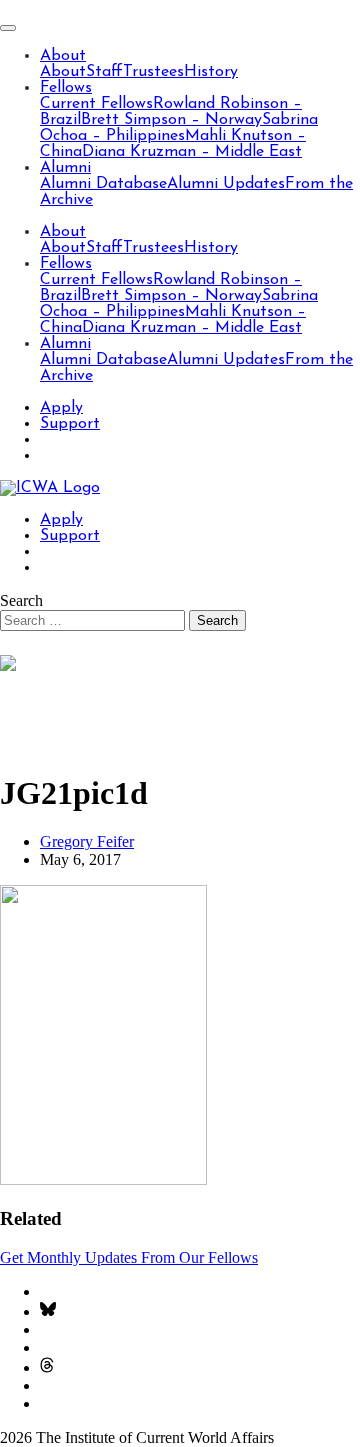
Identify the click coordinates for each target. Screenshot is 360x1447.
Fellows (66, 88)
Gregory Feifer (87, 841)
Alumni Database (103, 184)
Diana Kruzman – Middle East (192, 152)
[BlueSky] (48, 1311)
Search (21, 600)
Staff (104, 72)
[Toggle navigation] (8, 28)
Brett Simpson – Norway (171, 120)
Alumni (65, 168)
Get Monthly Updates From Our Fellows (129, 1257)
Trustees (153, 72)
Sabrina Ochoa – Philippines (179, 128)
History (211, 72)
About (63, 56)
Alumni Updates (226, 184)
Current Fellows (96, 104)
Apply (61, 408)
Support (70, 424)
